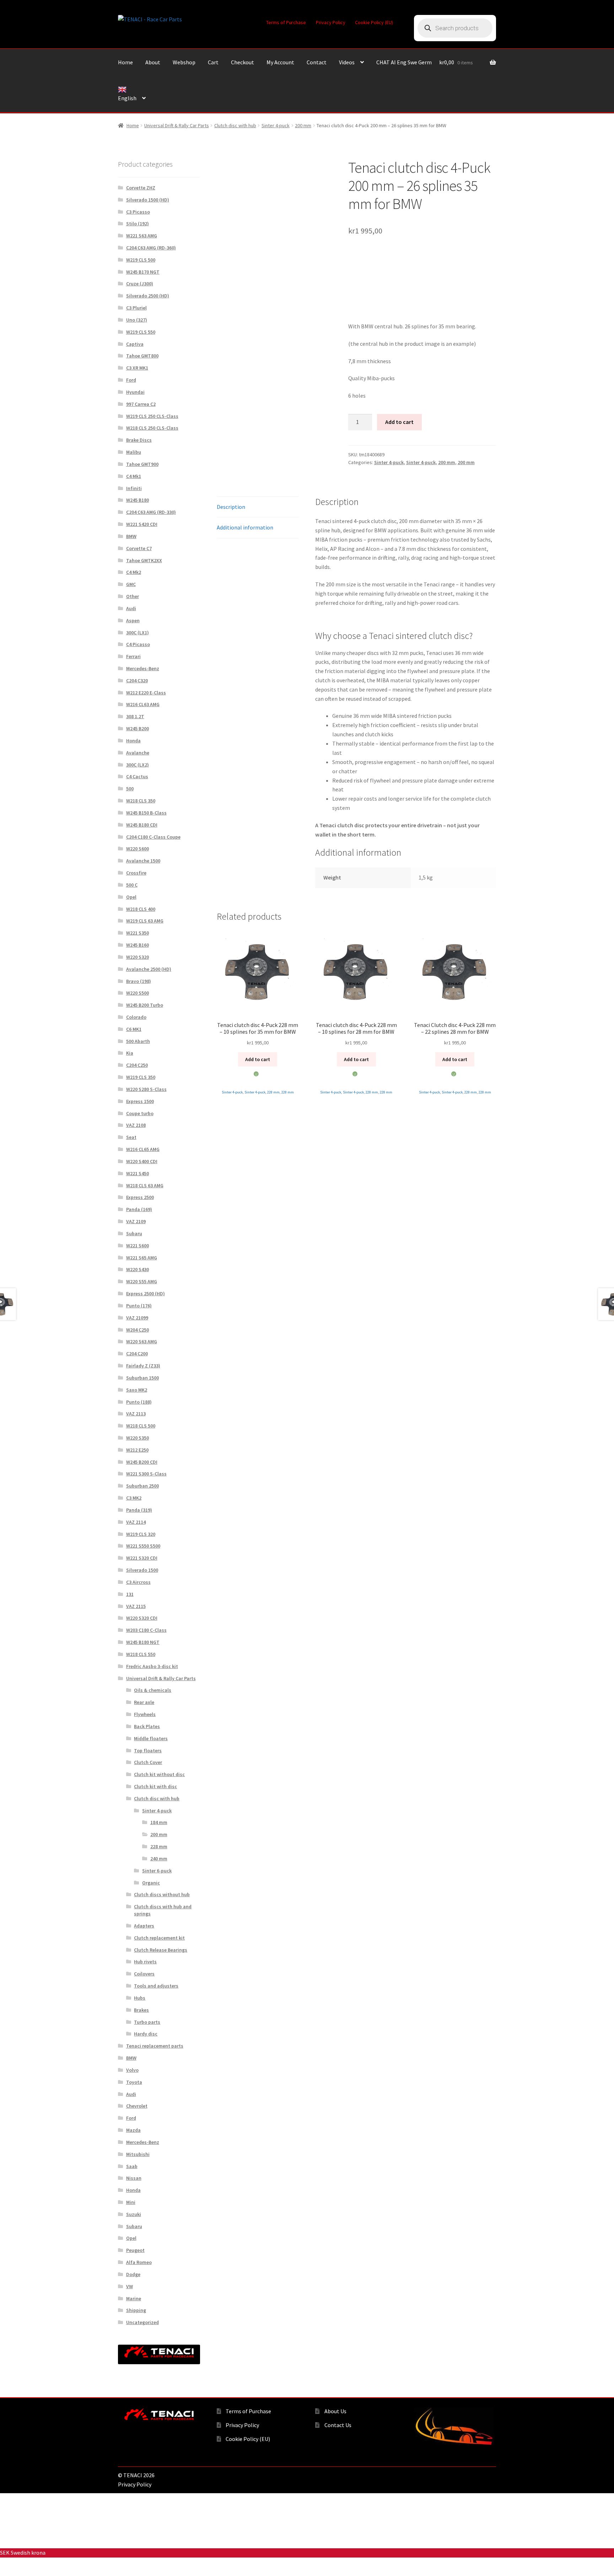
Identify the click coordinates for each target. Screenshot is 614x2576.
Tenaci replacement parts (155, 2046)
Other (133, 596)
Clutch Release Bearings (161, 1950)
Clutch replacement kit (159, 1938)
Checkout (243, 62)
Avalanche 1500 (143, 861)
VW (130, 2286)
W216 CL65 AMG (143, 1149)
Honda (133, 741)
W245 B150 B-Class (146, 813)
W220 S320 (138, 957)
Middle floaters (151, 1738)
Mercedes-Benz (143, 668)
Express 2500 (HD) (146, 1294)
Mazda (133, 2130)
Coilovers (144, 1974)
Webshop (184, 62)
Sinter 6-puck (157, 1871)
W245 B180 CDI (142, 825)
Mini (131, 2202)
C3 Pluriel (136, 308)
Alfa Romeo (139, 2262)
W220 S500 (138, 993)
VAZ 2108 (136, 1125)
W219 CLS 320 (141, 1534)
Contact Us (338, 2425)
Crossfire (136, 873)
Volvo (132, 2070)
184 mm (159, 1822)
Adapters (144, 1926)
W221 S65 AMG (142, 1258)
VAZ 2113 (136, 1414)
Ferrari (133, 656)
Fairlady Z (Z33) (143, 1366)
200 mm (303, 125)
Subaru (134, 1233)
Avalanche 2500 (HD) (149, 969)
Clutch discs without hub (162, 1894)
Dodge (133, 2274)
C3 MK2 (134, 1498)
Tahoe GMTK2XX (144, 560)
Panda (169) (139, 1209)
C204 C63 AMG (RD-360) (151, 248)
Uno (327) (137, 320)
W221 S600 (138, 1246)
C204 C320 (137, 681)
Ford (131, 380)
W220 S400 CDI (142, 1161)
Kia (130, 1053)
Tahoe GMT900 (142, 464)
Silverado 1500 (142, 1570)
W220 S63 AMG (142, 1341)
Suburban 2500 (142, 1486)
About (153, 62)
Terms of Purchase (286, 22)
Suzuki (134, 2214)
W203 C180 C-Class (146, 1630)
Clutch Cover (148, 1762)
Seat (131, 1137)
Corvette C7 (139, 548)
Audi (131, 608)
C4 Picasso (138, 644)
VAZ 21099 (137, 1318)
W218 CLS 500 (141, 1426)
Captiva (135, 344)
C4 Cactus (137, 776)
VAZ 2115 (136, 1606)
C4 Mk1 (134, 476)
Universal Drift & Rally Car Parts (177, 125)
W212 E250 (137, 1450)
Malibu (134, 452)
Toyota (134, 2082)
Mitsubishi (138, 2154)
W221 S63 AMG (142, 236)
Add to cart (399, 422)
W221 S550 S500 (143, 1546)
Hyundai (135, 392)
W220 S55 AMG (142, 1281)
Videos (347, 62)
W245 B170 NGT (143, 272)
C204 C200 (137, 1354)
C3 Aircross (138, 1582)
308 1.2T (135, 716)
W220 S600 (138, 849)
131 (130, 1594)
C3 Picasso (138, 212)
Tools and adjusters (156, 1986)
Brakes (141, 2010)
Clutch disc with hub (235, 125)
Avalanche (138, 753)
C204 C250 (137, 1065)
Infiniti (134, 488)
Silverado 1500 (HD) (148, 200)
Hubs (140, 1998)
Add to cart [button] (258, 1059)
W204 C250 (138, 1330)
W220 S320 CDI (142, 1618)
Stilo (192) (138, 224)
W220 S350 (138, 1438)
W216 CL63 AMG (143, 704)
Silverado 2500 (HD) (148, 296)
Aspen (133, 620)
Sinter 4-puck (276, 125)
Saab (132, 2166)
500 (130, 789)
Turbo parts (147, 2022)
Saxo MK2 (137, 1390)
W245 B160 (138, 945)
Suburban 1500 (142, 1378)
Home (125, 62)
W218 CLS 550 (141, 1654)
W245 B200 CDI (142, 1462)
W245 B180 (138, 500)
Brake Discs (139, 440)
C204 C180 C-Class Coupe (153, 837)
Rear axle (144, 1702)
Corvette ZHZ (141, 188)
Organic (151, 1883)
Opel (131, 897)
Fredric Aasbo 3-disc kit (152, 1666)
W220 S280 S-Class (146, 1089)
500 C (132, 885)
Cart (213, 62)
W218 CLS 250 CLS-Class (152, 428)
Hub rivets (145, 1962)
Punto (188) (139, 1402)
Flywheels (145, 1714)
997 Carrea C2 (141, 404)
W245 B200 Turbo (145, 1005)
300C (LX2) (138, 765)
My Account (280, 62)
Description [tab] (231, 507)
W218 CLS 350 (141, 801)
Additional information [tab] (245, 527)
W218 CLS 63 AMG (145, 1185)
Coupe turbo (140, 1113)
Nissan (134, 2178)
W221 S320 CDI (142, 1558)
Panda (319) (139, 1510)
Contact (317, 62)
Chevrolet (137, 2106)
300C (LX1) (138, 633)
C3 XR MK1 (137, 368)
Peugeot (135, 2250)
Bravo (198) (139, 981)
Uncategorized (142, 2322)
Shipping (136, 2310)
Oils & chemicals (153, 1690)
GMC (131, 584)
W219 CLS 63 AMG (145, 921)
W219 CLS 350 (141, 1077)
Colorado (136, 1017)
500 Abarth (138, 1041)
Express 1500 (140, 1101)
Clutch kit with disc (155, 1786)
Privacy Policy (331, 22)
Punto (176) (139, 1306)
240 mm (159, 1859)
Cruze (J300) (140, 284)
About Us (335, 2411)
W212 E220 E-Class (146, 693)
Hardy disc (146, 2034)
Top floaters (148, 1751)
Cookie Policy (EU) (374, 22)
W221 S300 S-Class (146, 1474)
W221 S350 (138, 933)
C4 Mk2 (134, 572)
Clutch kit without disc (159, 1774)
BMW (131, 536)
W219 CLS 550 (141, 332)
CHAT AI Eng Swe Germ (404, 62)
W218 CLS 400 (141, 909)
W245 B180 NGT (143, 1642)
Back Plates (147, 1726)
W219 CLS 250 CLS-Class (152, 416)
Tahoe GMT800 (142, 356)
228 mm (273, 1092)
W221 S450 (138, 1173)
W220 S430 (138, 1269)
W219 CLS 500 (141, 260)
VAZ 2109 (136, 1221)
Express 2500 (140, 1197)
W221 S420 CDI (142, 524)
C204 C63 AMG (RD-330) (151, 512)
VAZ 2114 (136, 1522)
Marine (134, 2298)
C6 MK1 (134, 1029)
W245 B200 (138, 728)
